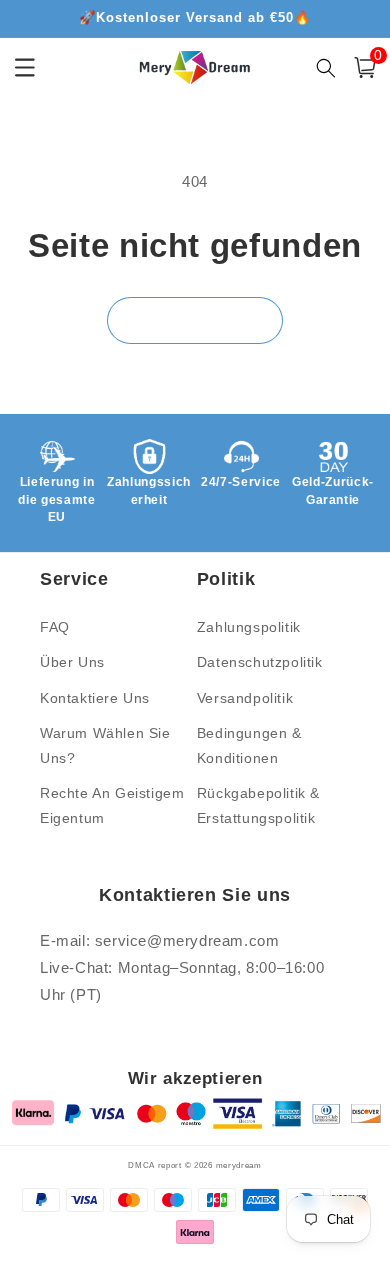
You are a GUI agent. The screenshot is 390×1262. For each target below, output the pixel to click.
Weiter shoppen (195, 319)
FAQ (55, 627)
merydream (239, 1165)
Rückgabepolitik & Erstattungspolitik (258, 805)
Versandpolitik (245, 698)
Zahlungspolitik (249, 627)
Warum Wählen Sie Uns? (105, 745)
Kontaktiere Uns (95, 698)
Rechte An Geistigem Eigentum (112, 805)
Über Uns (72, 662)
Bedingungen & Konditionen (249, 745)
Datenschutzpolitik (260, 662)
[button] (365, 67)
